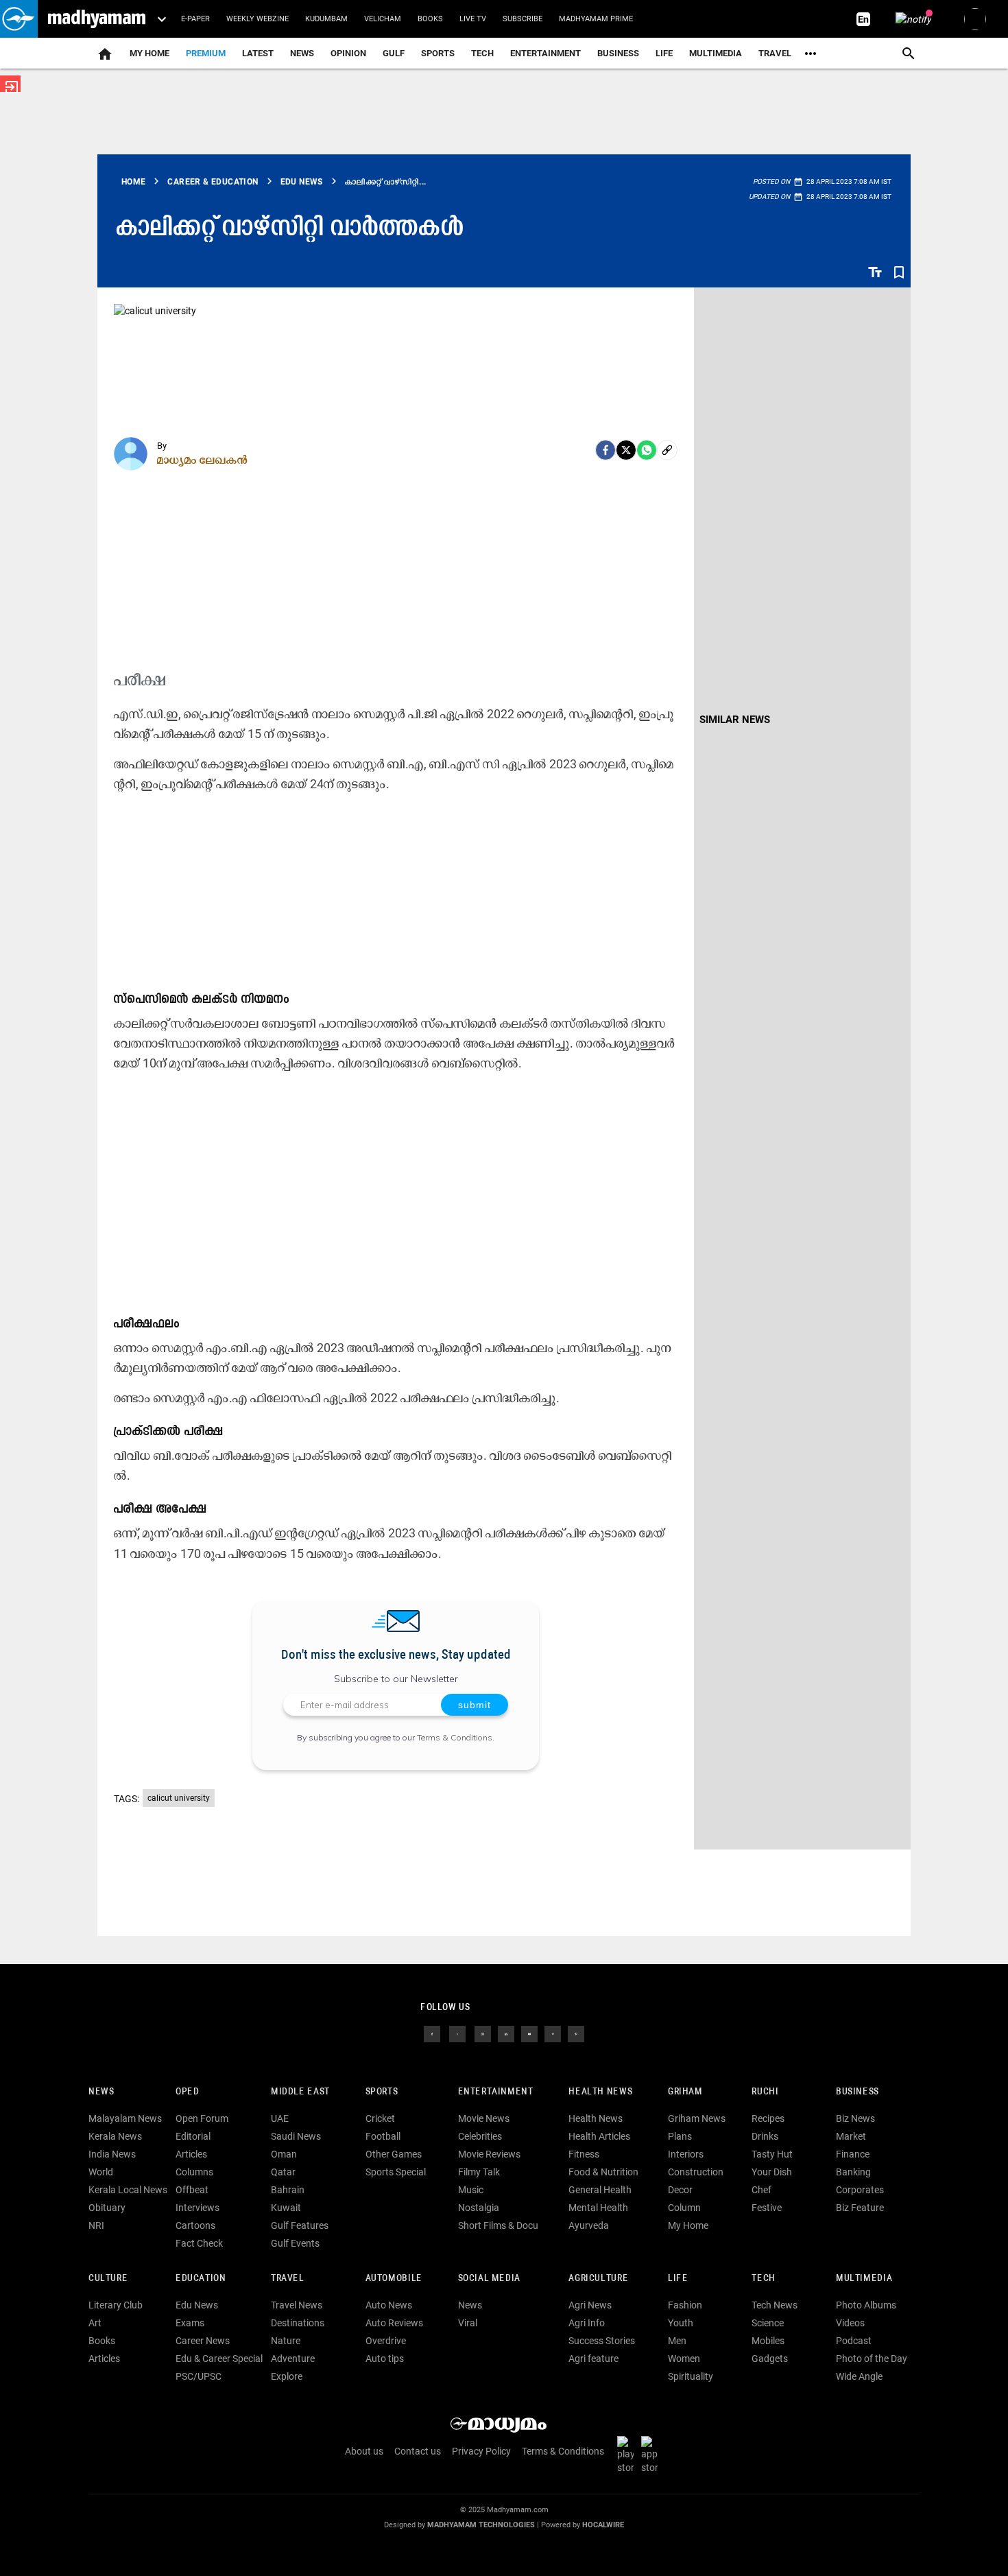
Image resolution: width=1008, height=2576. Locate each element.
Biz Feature (860, 2208)
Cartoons (195, 2225)
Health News (600, 2092)
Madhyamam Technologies (481, 2525)
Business (618, 53)
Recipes (768, 2118)
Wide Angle (859, 2376)
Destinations (298, 2323)
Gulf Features (300, 2225)
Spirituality (691, 2376)
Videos (850, 2323)
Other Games (394, 2154)
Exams (190, 2323)
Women (684, 2359)
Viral (468, 2323)
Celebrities (480, 2136)
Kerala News (115, 2136)
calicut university (179, 1798)
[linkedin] (506, 2033)
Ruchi (765, 2092)
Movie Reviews (489, 2154)
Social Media (489, 2279)
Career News (203, 2341)
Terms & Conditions (455, 1737)
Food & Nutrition (603, 2172)
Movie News (484, 2118)
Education (201, 2279)
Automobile (394, 2279)
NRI (96, 2225)
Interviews (197, 2208)
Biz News (855, 2118)
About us (364, 2451)
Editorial (193, 2136)
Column (684, 2208)
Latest (258, 53)
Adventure (293, 2359)
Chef (761, 2190)
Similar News (735, 720)
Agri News (590, 2305)
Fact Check (199, 2243)
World (101, 2172)
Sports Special (396, 2172)
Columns (194, 2172)
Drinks (765, 2136)
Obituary (107, 2208)
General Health (600, 2190)
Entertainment (545, 53)
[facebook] (605, 450)
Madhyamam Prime (596, 19)
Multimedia (716, 53)
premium (206, 53)
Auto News (389, 2305)
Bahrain (288, 2190)
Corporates (860, 2190)
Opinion (348, 53)
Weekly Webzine (257, 19)
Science (768, 2323)
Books (430, 19)
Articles (191, 2154)
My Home (149, 53)
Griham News (697, 2118)
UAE (280, 2118)
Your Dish (772, 2172)
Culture (108, 2279)
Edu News (197, 2305)
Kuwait (286, 2208)
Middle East (300, 2092)
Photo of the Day (872, 2359)
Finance (853, 2154)
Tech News (775, 2305)
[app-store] (652, 2455)
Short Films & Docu (498, 2225)
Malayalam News (125, 2118)
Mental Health (598, 2208)
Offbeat (192, 2190)
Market (851, 2136)
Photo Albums (866, 2305)
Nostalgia (479, 2208)
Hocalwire (603, 2525)
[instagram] (483, 2033)
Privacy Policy (481, 2451)
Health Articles (599, 2136)
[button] (19, 19)
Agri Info (587, 2323)
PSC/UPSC (199, 2376)
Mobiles (768, 2341)
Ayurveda (589, 2225)
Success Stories (602, 2341)
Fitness (584, 2154)
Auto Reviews (394, 2323)
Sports (438, 53)
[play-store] (628, 2455)
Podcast (854, 2341)
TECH (482, 53)
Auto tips (385, 2359)
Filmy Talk (479, 2172)
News (302, 53)
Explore (287, 2376)
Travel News (297, 2305)
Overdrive (386, 2341)
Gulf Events (295, 2243)
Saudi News (296, 2136)
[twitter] (457, 2033)
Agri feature (593, 2359)
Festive (767, 2208)
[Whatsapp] (647, 450)
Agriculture (598, 2279)
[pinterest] (576, 2033)
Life (664, 53)
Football (383, 2136)
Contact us (418, 2451)
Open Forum (202, 2118)
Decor (680, 2190)
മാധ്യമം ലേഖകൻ (203, 460)
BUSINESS (857, 2092)
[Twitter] (626, 450)
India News (112, 2154)
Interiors (686, 2154)
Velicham (383, 19)
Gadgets (770, 2359)
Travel (775, 53)
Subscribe (523, 19)
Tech (763, 2279)
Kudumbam (326, 19)
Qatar (283, 2172)
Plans (680, 2136)
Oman (284, 2154)
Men (677, 2341)
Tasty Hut (772, 2154)
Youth (681, 2323)
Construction (696, 2172)
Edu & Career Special (219, 2359)
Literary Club (116, 2305)
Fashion (685, 2305)
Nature (286, 2341)
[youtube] (529, 2033)
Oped (187, 2092)
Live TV (473, 19)
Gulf (394, 53)
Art (95, 2323)
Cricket (380, 2118)
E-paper (195, 19)
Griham (685, 2092)
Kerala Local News (128, 2190)
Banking (853, 2172)
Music (471, 2190)
